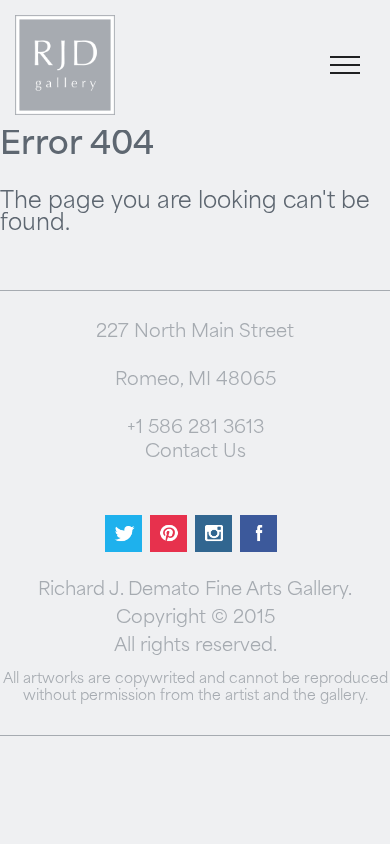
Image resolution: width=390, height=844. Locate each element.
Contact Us (195, 453)
